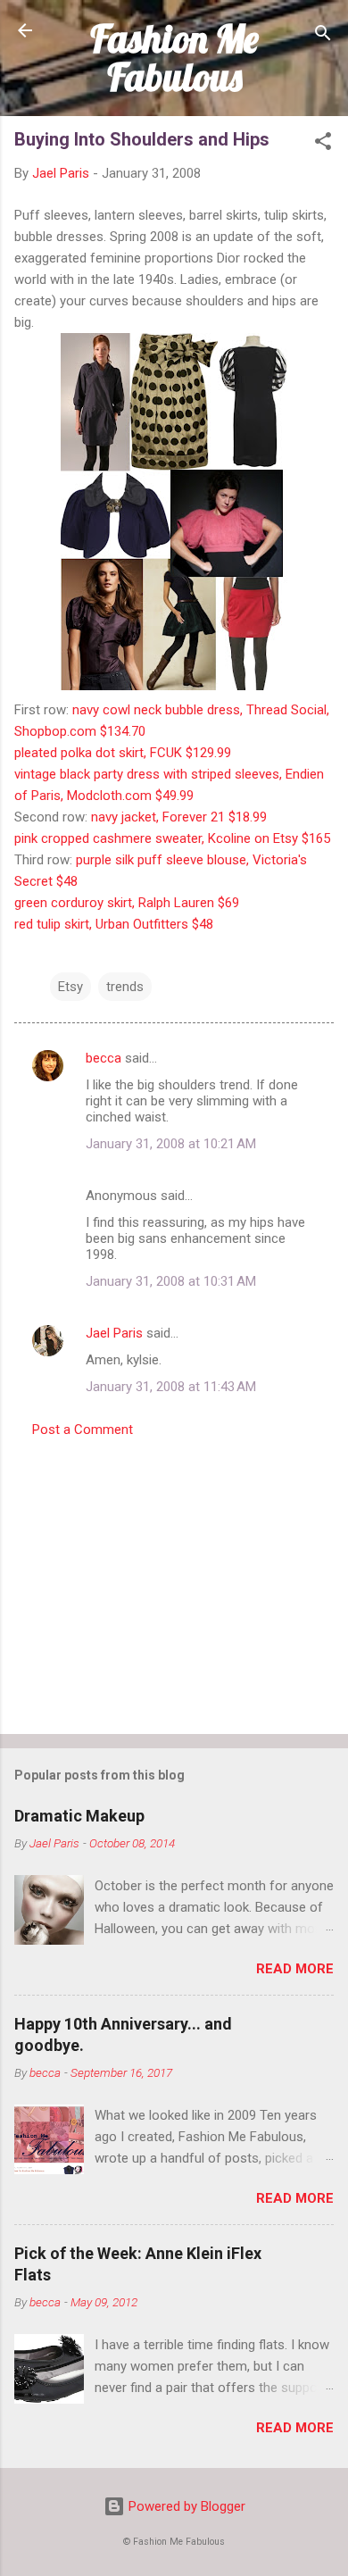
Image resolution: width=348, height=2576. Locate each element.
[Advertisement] (174, 1580)
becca (104, 1058)
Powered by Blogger (185, 2506)
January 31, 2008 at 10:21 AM (171, 1144)
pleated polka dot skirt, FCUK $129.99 (123, 753)
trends (125, 987)
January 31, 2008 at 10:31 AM (171, 1281)
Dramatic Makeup (79, 1816)
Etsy (70, 987)
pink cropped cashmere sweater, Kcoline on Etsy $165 (172, 838)
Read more (295, 1969)
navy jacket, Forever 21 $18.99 (179, 817)
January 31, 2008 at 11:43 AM (171, 1387)
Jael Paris (114, 1333)
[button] (323, 144)
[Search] (323, 36)
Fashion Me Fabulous (174, 58)
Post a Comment (83, 1430)
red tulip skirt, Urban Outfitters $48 (114, 924)
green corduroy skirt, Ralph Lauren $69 (127, 903)
